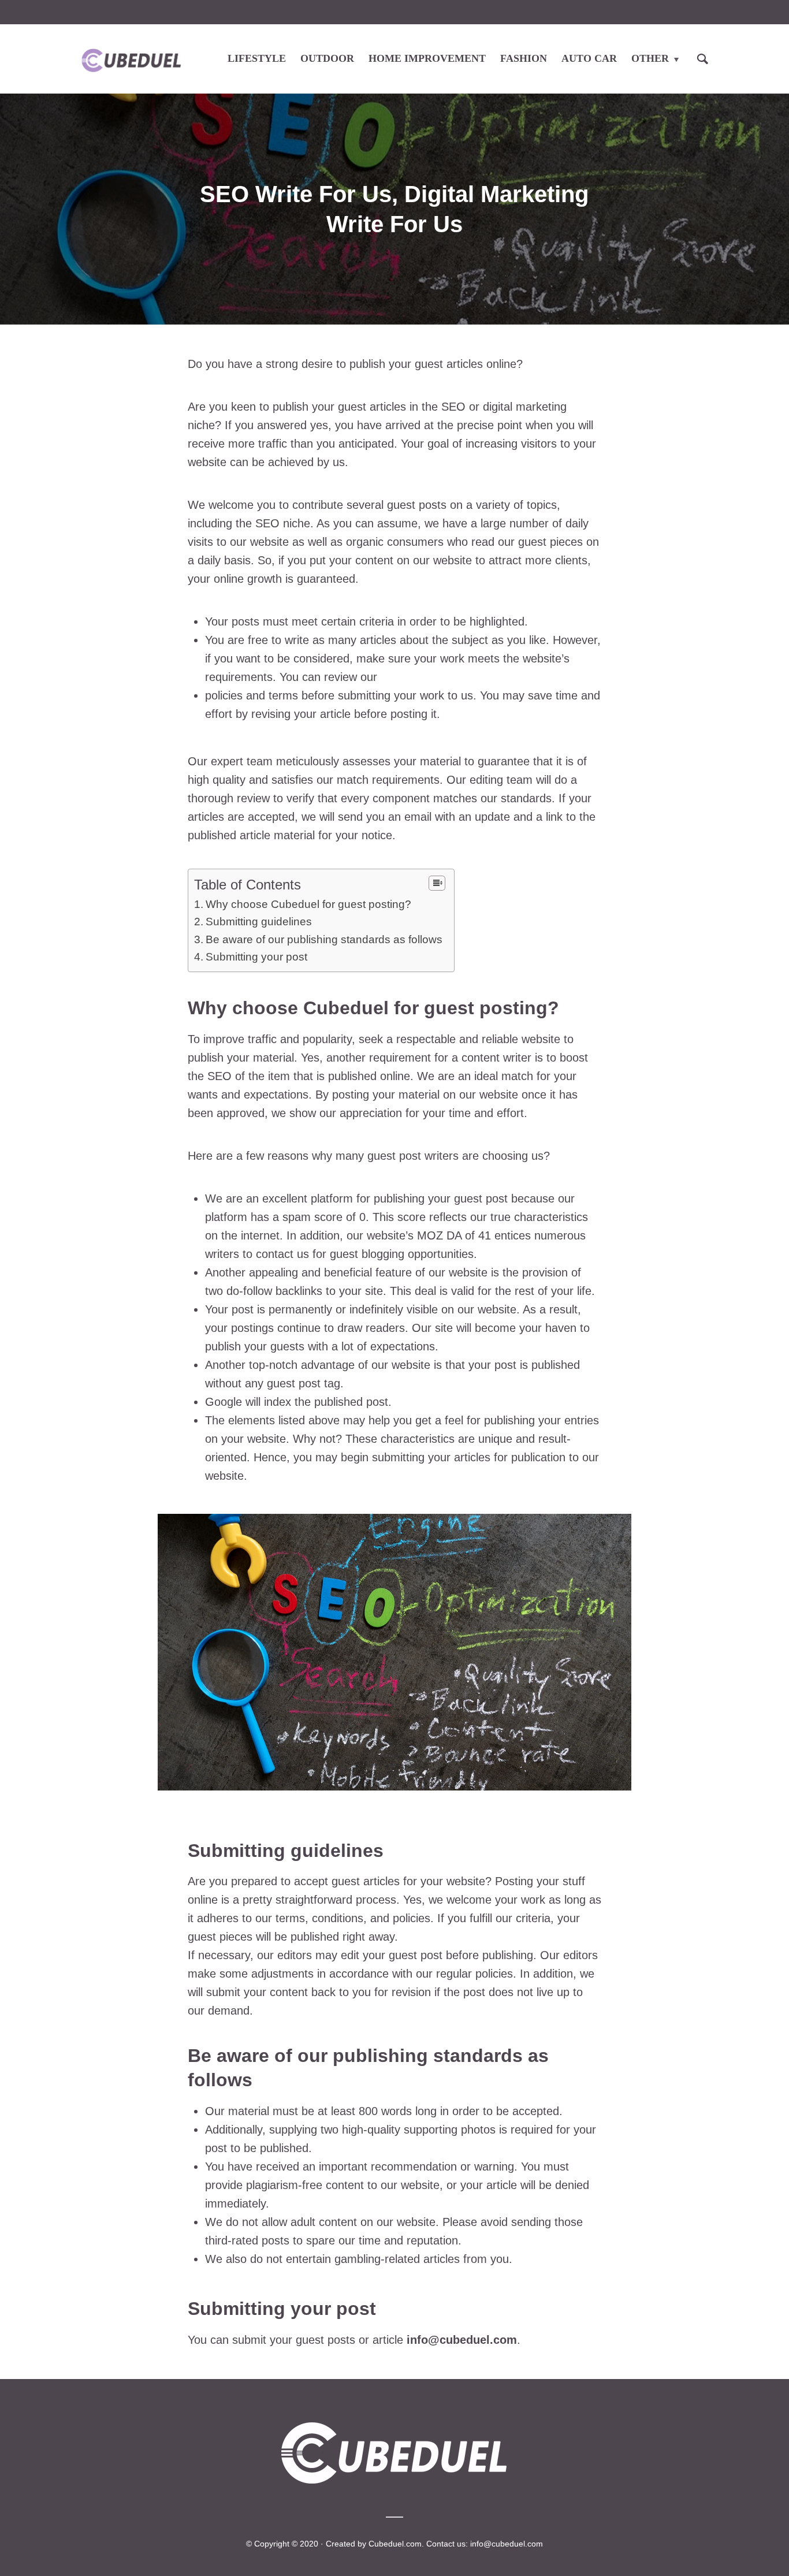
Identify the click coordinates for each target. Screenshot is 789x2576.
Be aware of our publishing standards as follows (324, 939)
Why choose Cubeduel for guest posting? (308, 904)
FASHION (524, 58)
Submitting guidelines (259, 922)
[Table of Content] (437, 883)
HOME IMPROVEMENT (427, 58)
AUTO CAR (589, 58)
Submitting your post (256, 957)
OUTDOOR (327, 58)
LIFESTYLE (257, 58)
